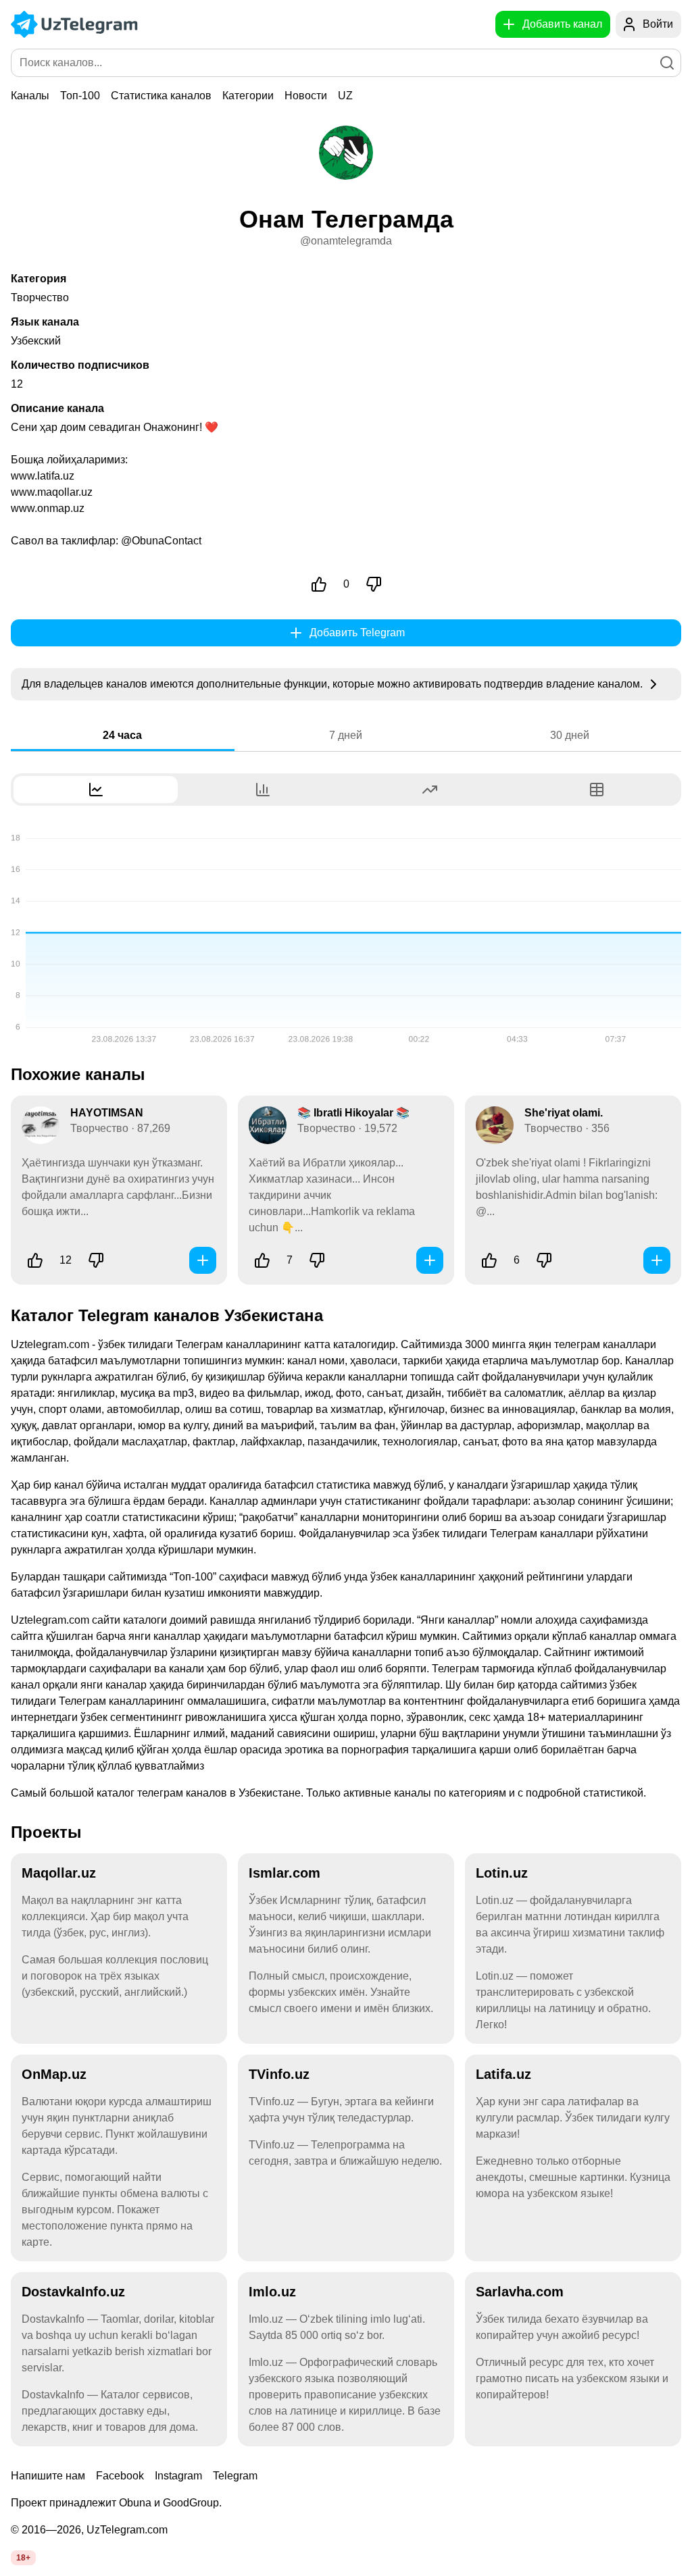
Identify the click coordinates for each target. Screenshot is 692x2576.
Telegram (235, 2476)
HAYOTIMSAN (107, 1113)
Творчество (40, 298)
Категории (248, 96)
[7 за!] (262, 1260)
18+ (23, 2558)
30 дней (570, 735)
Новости (306, 96)
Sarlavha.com (520, 2292)
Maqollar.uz (59, 1873)
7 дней (346, 735)
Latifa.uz (503, 2074)
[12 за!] (35, 1260)
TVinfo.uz (279, 2074)
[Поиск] (667, 63)
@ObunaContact (161, 541)
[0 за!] (319, 584)
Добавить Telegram (357, 633)
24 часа (122, 735)
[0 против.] (374, 584)
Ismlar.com (285, 1873)
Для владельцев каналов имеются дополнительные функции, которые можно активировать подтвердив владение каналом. (333, 684)
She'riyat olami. (564, 1113)
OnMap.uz (54, 2074)
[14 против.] (96, 1260)
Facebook (120, 2476)
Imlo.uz (272, 2292)
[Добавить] (203, 1260)
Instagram (178, 2476)
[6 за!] (489, 1260)
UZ (345, 96)
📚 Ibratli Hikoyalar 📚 (353, 1113)
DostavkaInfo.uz (73, 2292)
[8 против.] (544, 1260)
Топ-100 (80, 96)
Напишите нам (48, 2476)
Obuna (135, 2503)
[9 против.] (317, 1260)
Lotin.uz (502, 1873)
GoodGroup (191, 2503)
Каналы (30, 96)
